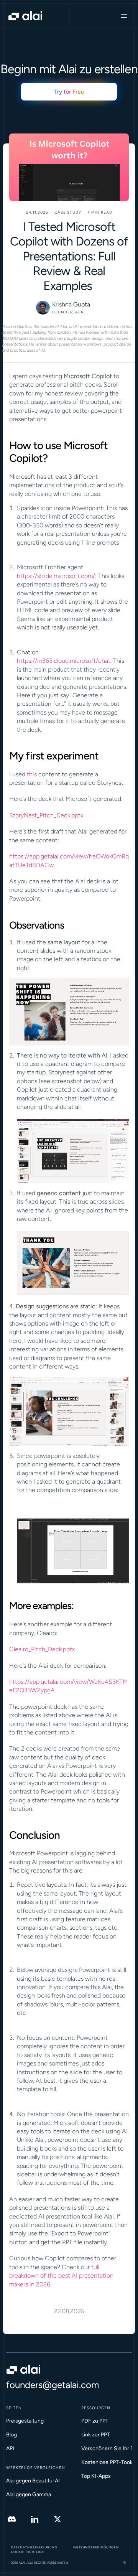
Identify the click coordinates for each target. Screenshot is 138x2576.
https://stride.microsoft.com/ (56, 576)
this (32, 774)
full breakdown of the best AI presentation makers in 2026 (62, 2276)
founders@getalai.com (53, 2385)
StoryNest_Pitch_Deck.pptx (46, 815)
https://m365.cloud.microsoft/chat (64, 661)
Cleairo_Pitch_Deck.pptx (42, 1649)
